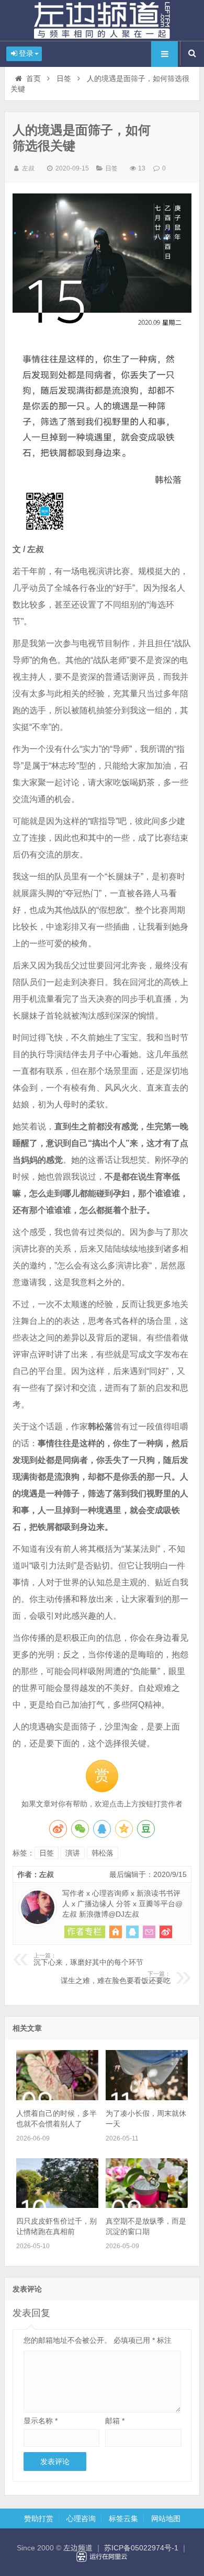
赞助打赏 (39, 2518)
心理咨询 (81, 2518)
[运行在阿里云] (102, 2557)
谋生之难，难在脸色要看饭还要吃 (116, 1978)
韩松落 (103, 1853)
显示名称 (41, 2421)
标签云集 (123, 2518)
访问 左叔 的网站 (116, 1932)
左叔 (28, 168)
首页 (33, 78)
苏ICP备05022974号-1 (141, 2548)
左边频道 (102, 20)
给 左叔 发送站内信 (149, 1932)
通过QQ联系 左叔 (132, 1932)
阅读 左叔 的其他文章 (85, 1932)
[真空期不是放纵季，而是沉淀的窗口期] (147, 2205)
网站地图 (166, 2518)
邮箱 (115, 2421)
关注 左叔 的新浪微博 (166, 1932)
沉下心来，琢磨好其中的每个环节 (88, 1960)
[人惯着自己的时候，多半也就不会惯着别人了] (57, 2098)
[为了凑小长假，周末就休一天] (147, 2098)
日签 (64, 78)
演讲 (73, 1853)
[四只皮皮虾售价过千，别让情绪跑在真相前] (57, 2205)
